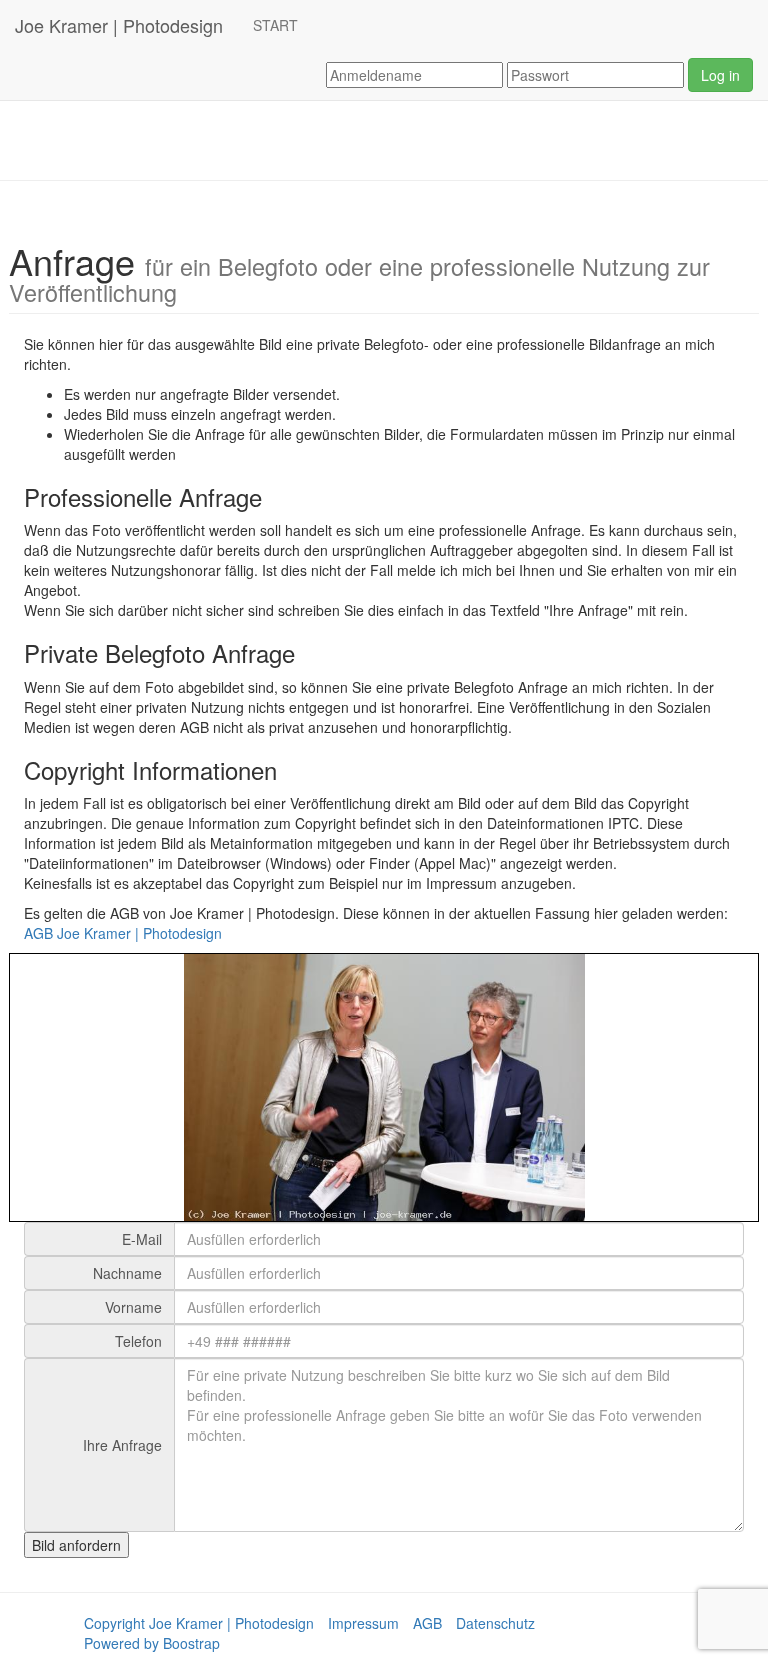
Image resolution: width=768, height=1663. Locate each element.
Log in (720, 75)
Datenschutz (495, 1623)
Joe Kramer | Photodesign (119, 25)
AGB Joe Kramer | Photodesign (123, 933)
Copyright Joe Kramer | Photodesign (199, 1623)
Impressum (363, 1623)
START (275, 25)
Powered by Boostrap (152, 1643)
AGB (427, 1623)
